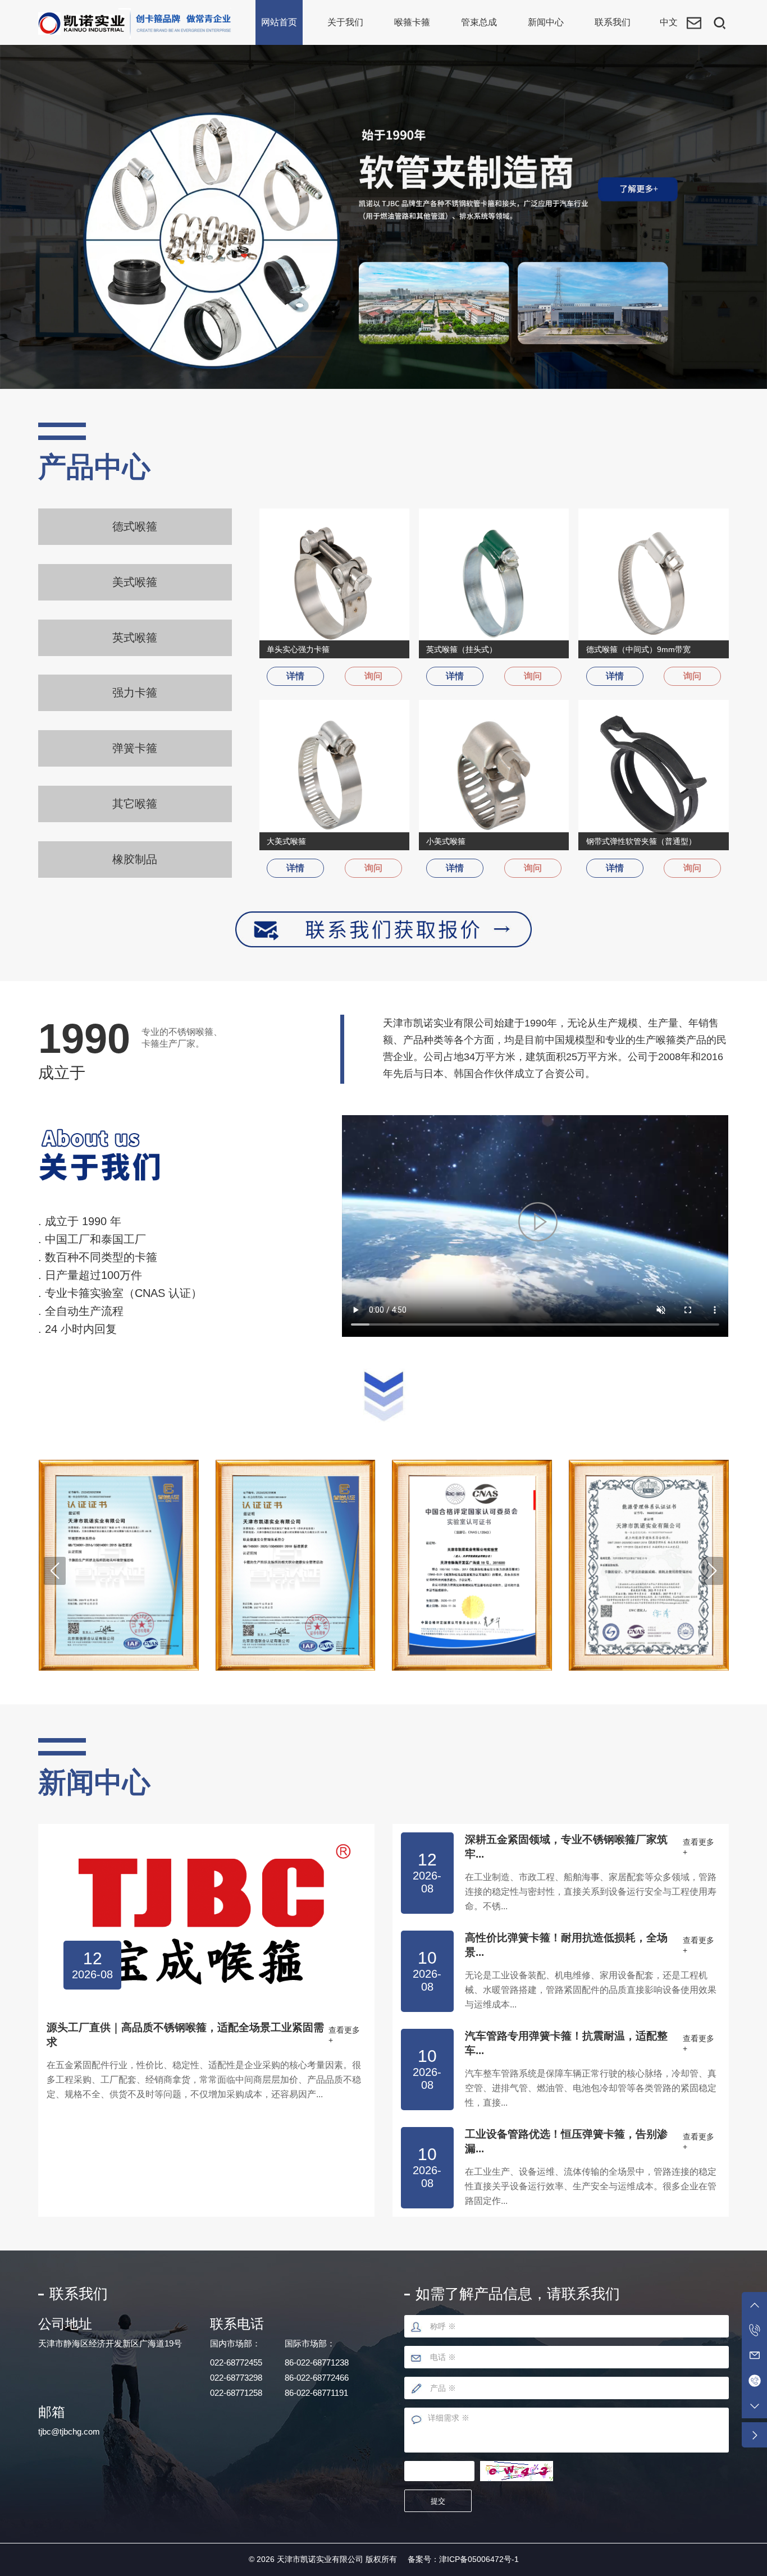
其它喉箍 (135, 804)
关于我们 (345, 22)
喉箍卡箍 (412, 22)
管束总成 (479, 22)
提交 (438, 2501)
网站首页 (279, 22)
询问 (373, 676)
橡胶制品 (135, 859)
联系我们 (613, 22)
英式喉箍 (135, 638)
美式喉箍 (135, 582)
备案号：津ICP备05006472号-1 (463, 2559)
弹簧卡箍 (135, 748)
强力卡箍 (135, 693)
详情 (295, 676)
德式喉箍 (135, 526)
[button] (54, 1571)
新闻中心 (546, 22)
